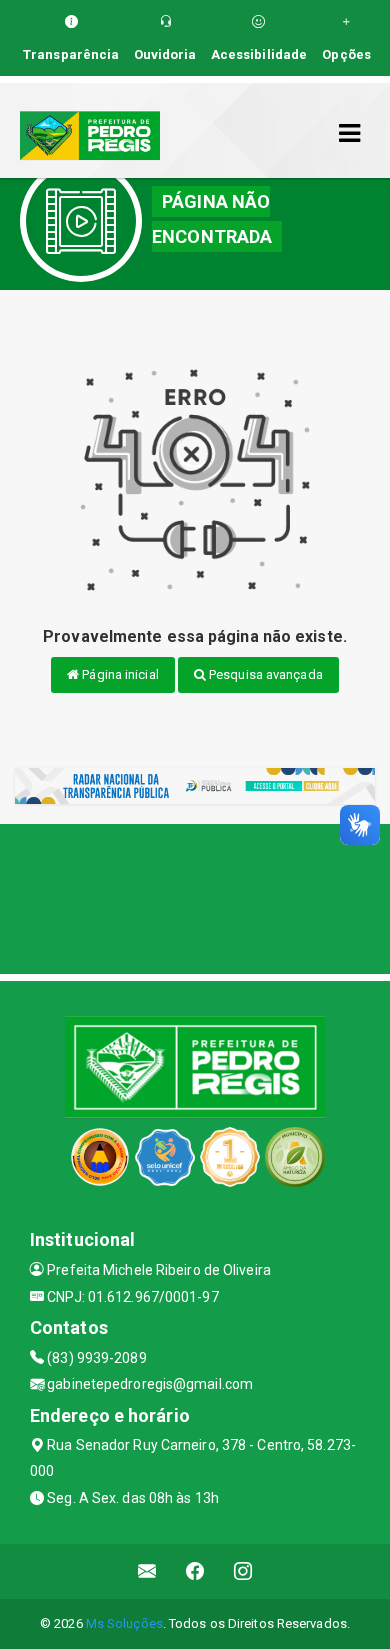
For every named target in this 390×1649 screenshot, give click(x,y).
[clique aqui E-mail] (147, 1571)
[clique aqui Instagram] (243, 1571)
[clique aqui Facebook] (195, 1571)
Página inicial (119, 674)
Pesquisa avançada (264, 674)
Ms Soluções (124, 1623)
